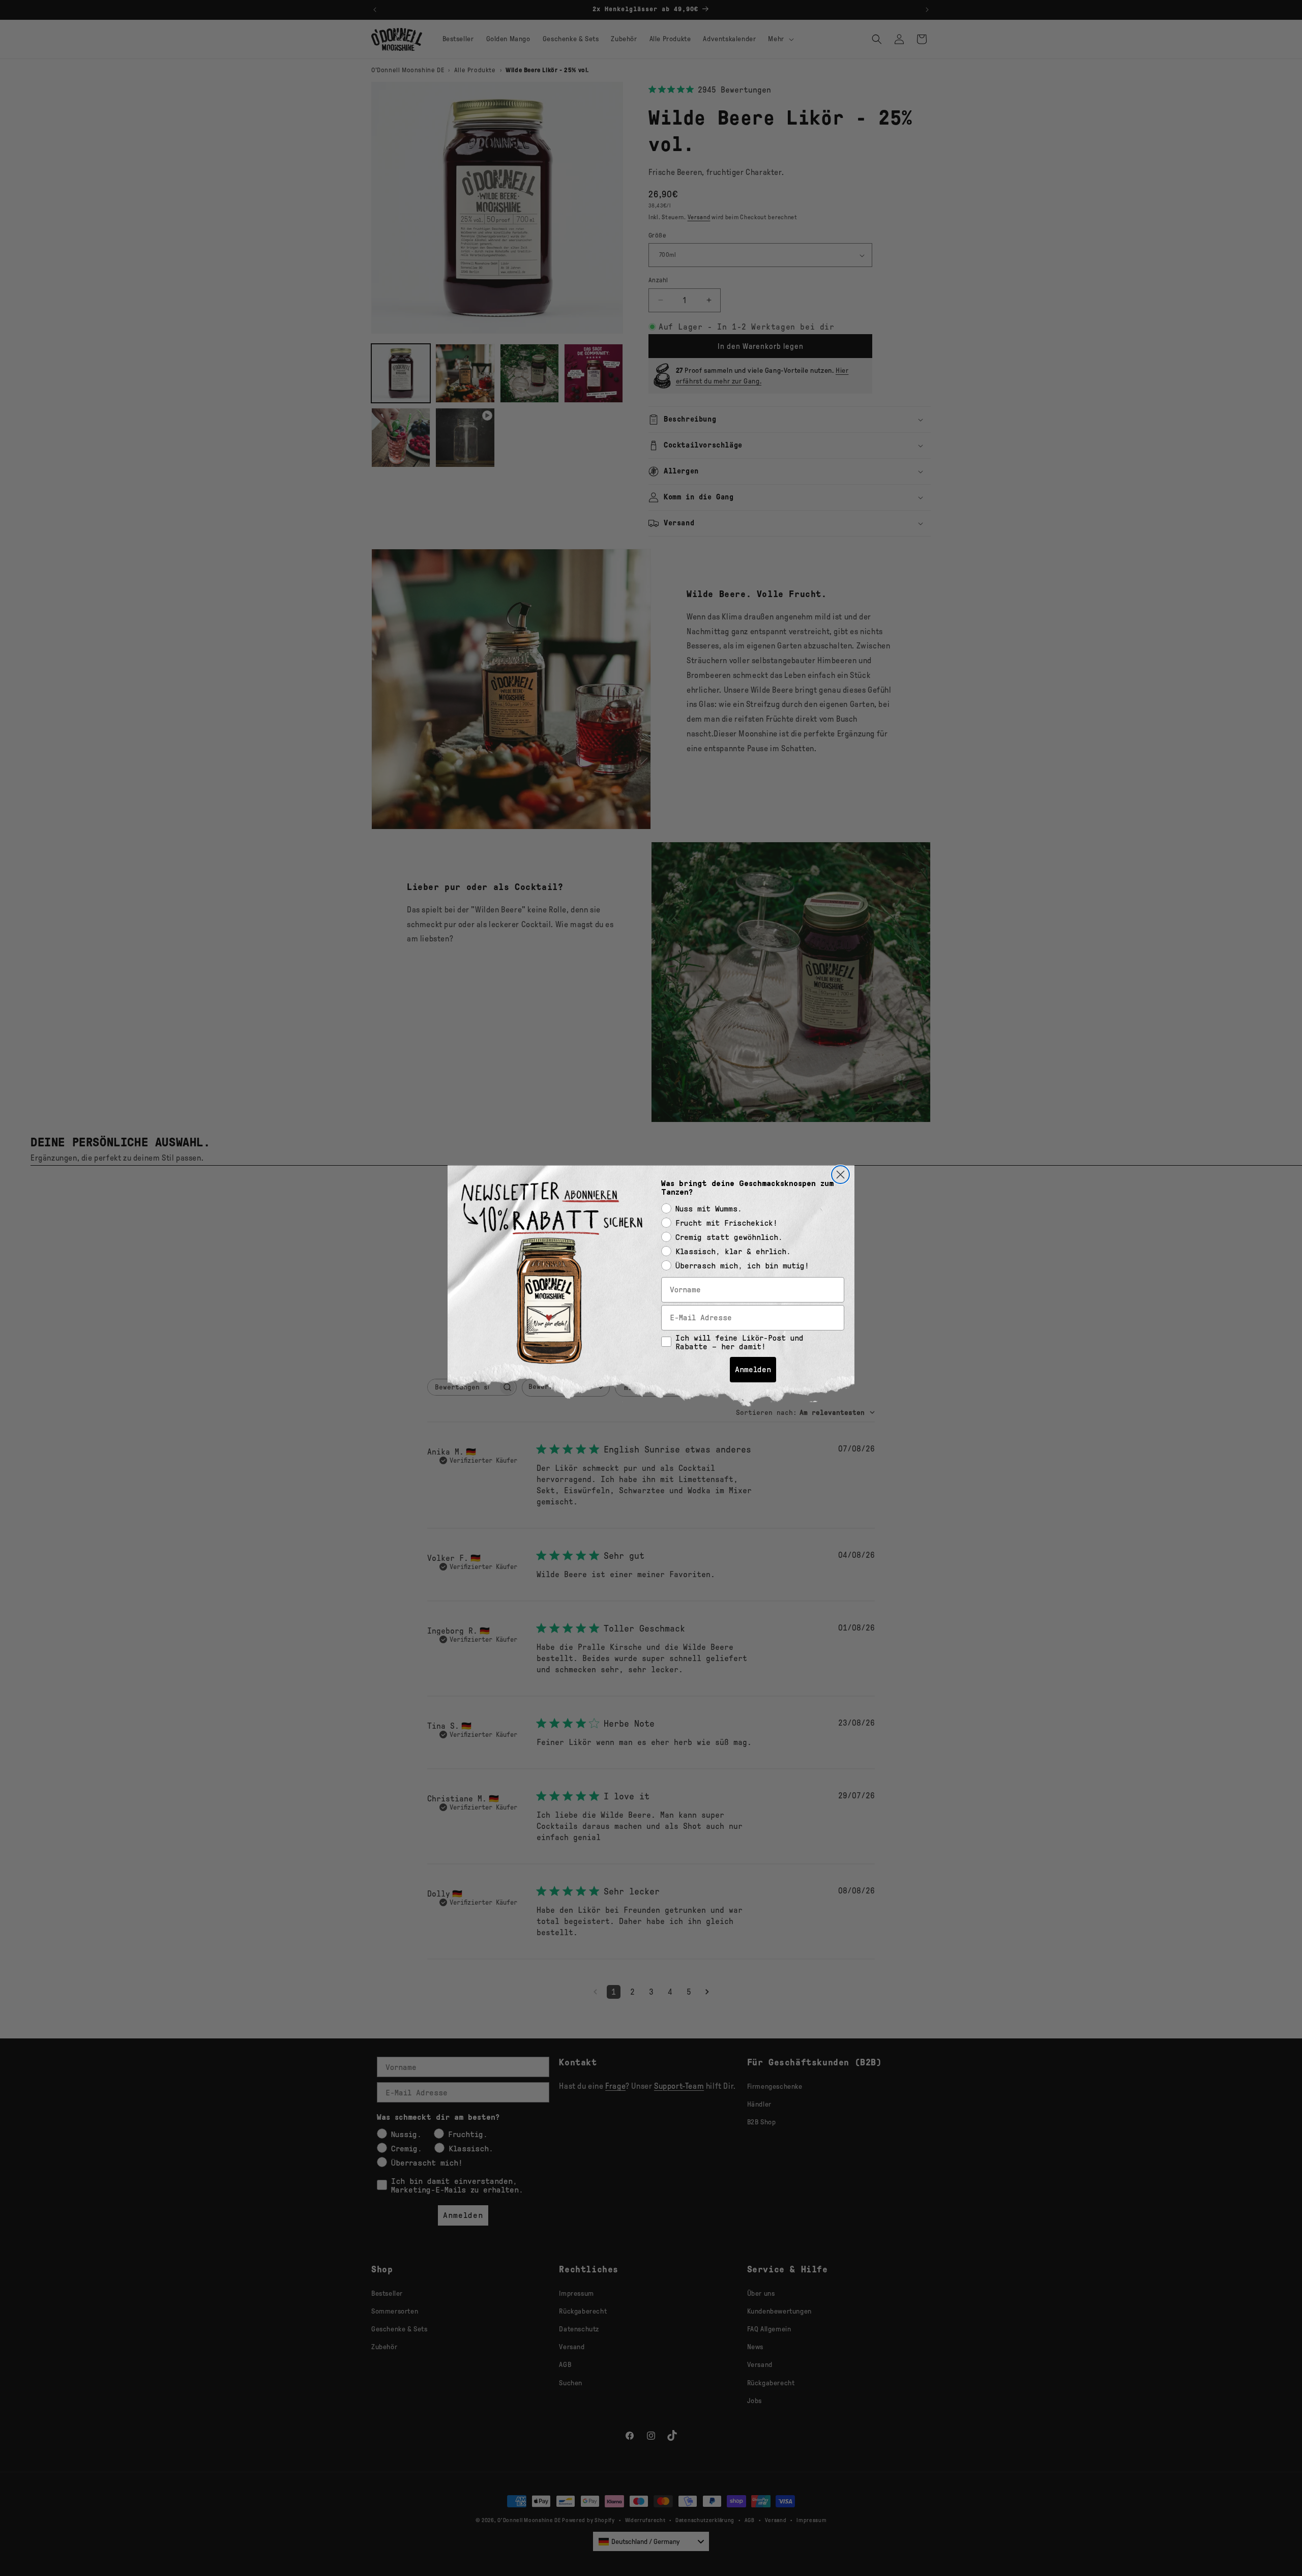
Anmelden (753, 1369)
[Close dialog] (840, 1175)
